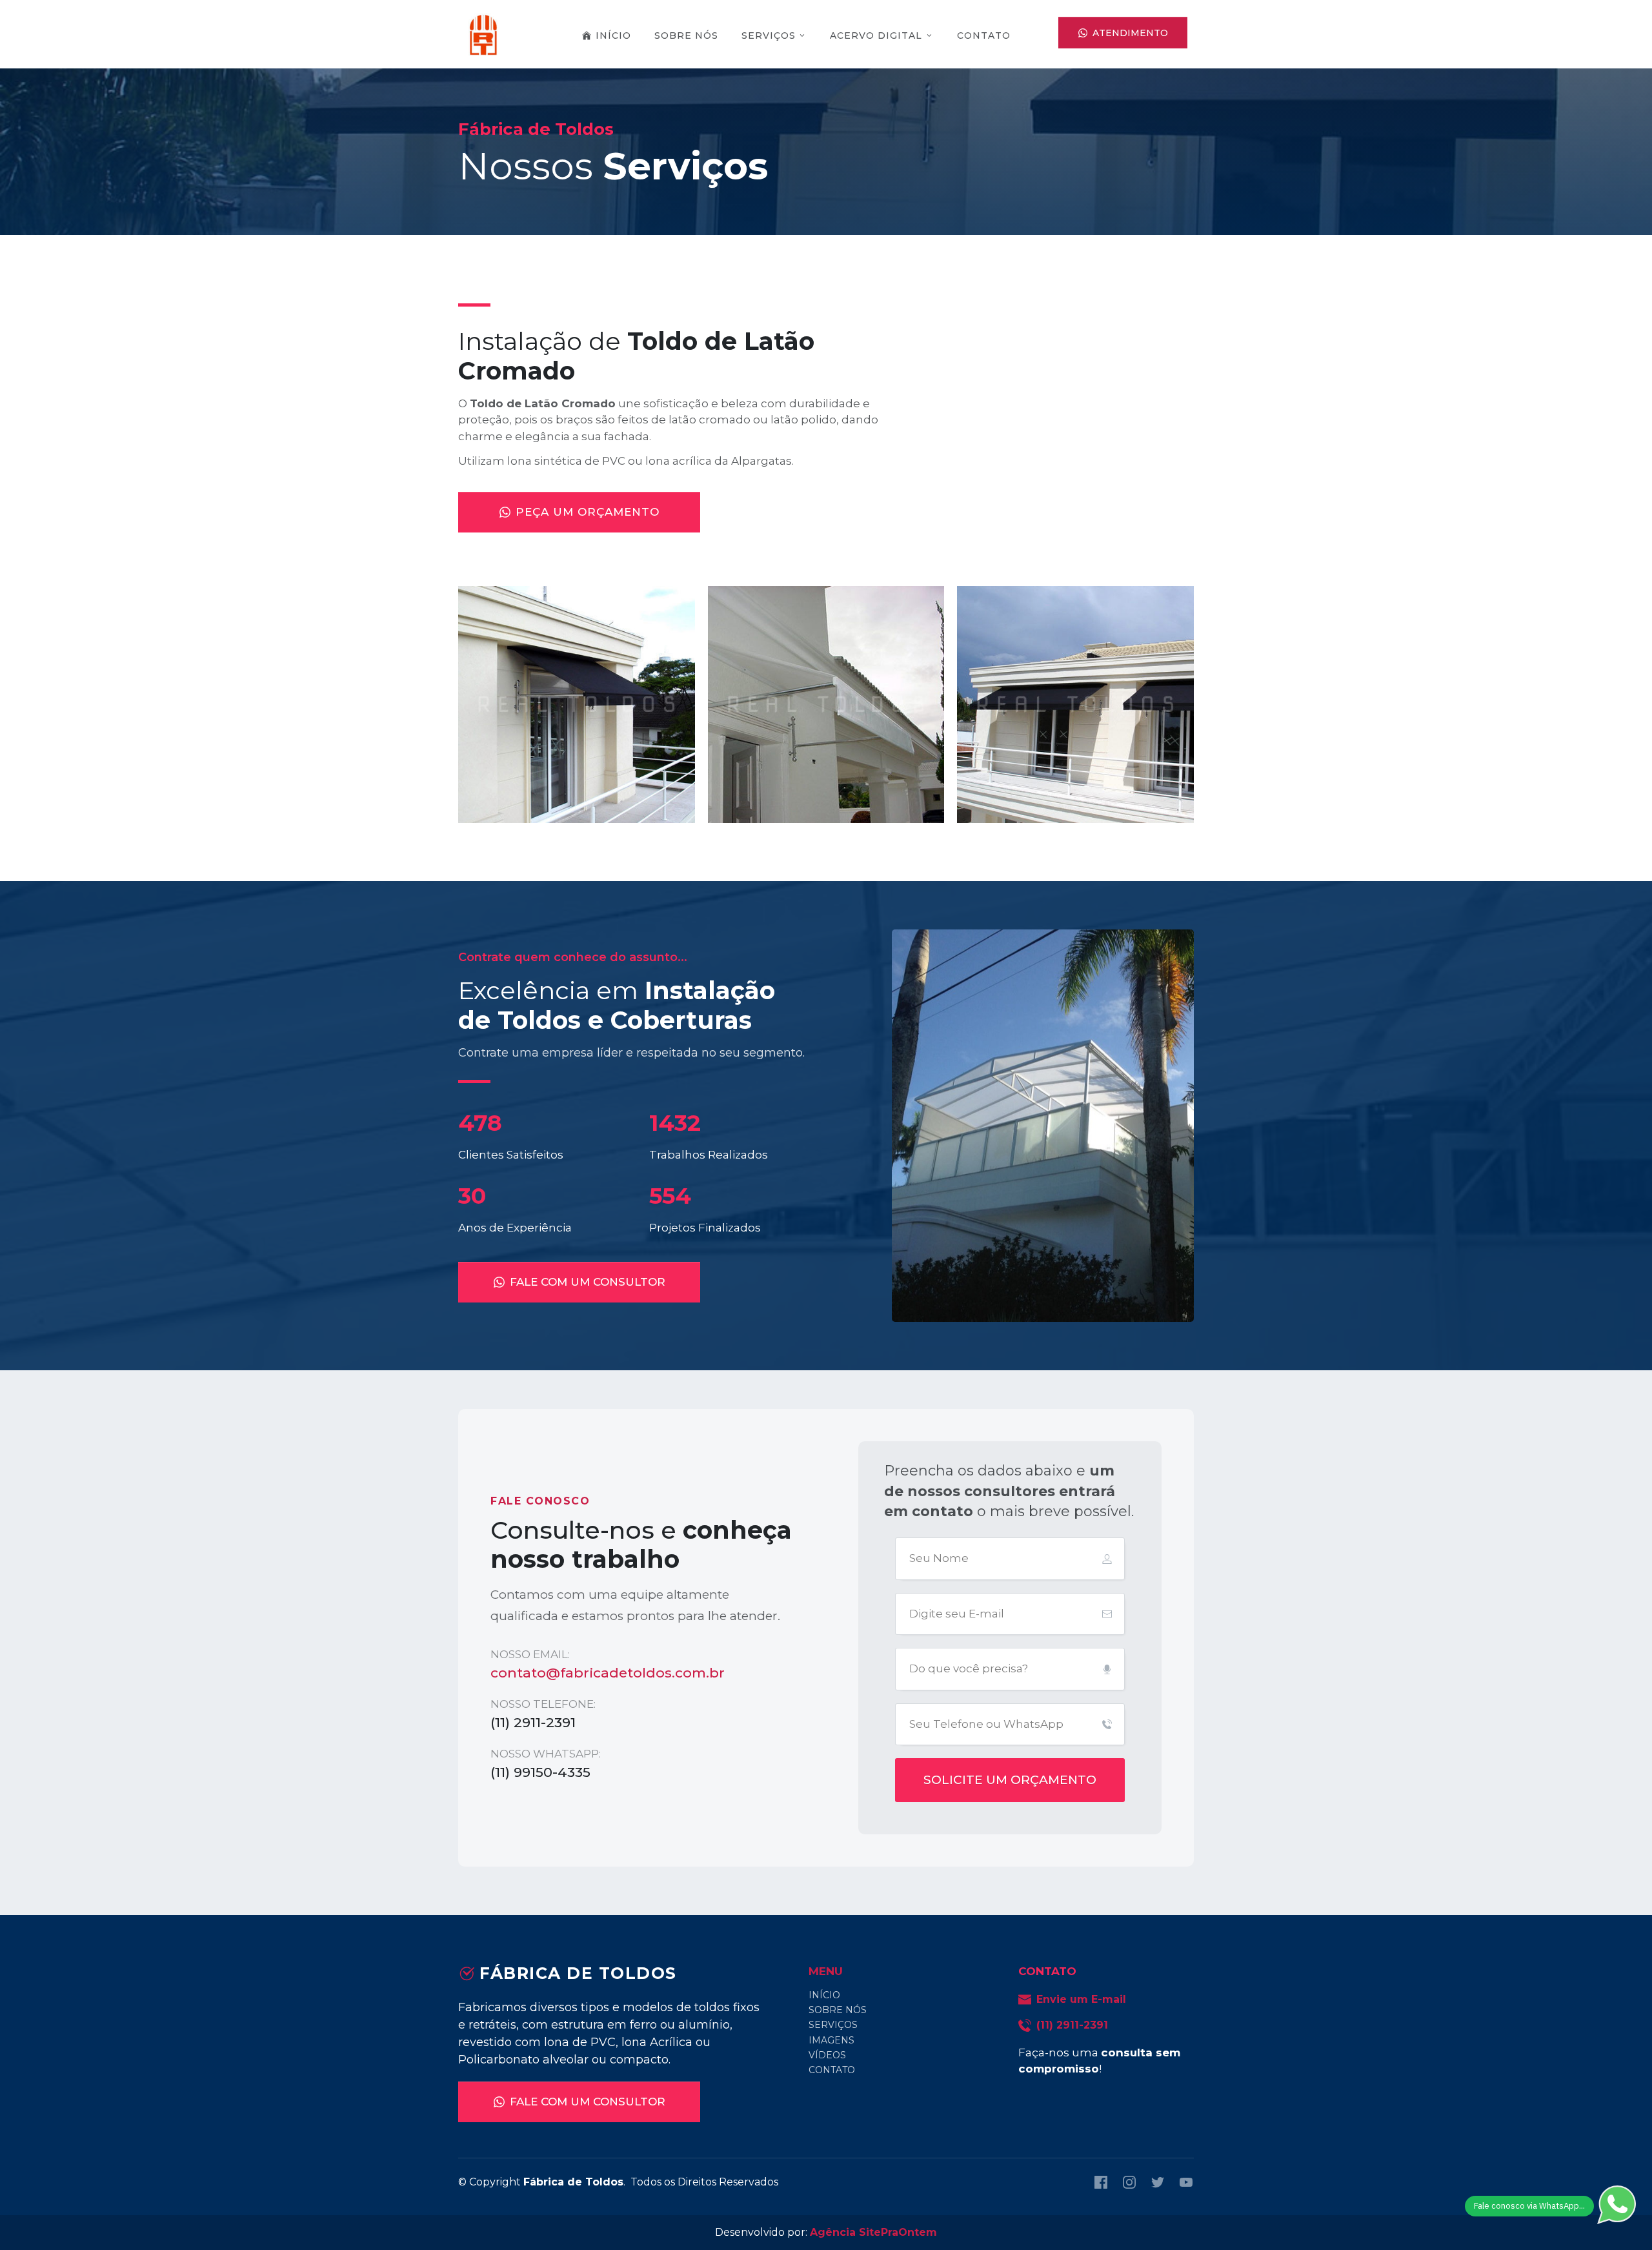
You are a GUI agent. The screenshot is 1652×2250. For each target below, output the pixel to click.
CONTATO (832, 2070)
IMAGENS (831, 2040)
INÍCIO (824, 1995)
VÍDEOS (827, 2055)
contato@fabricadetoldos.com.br (608, 1673)
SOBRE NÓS (838, 2010)
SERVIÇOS (833, 2025)
